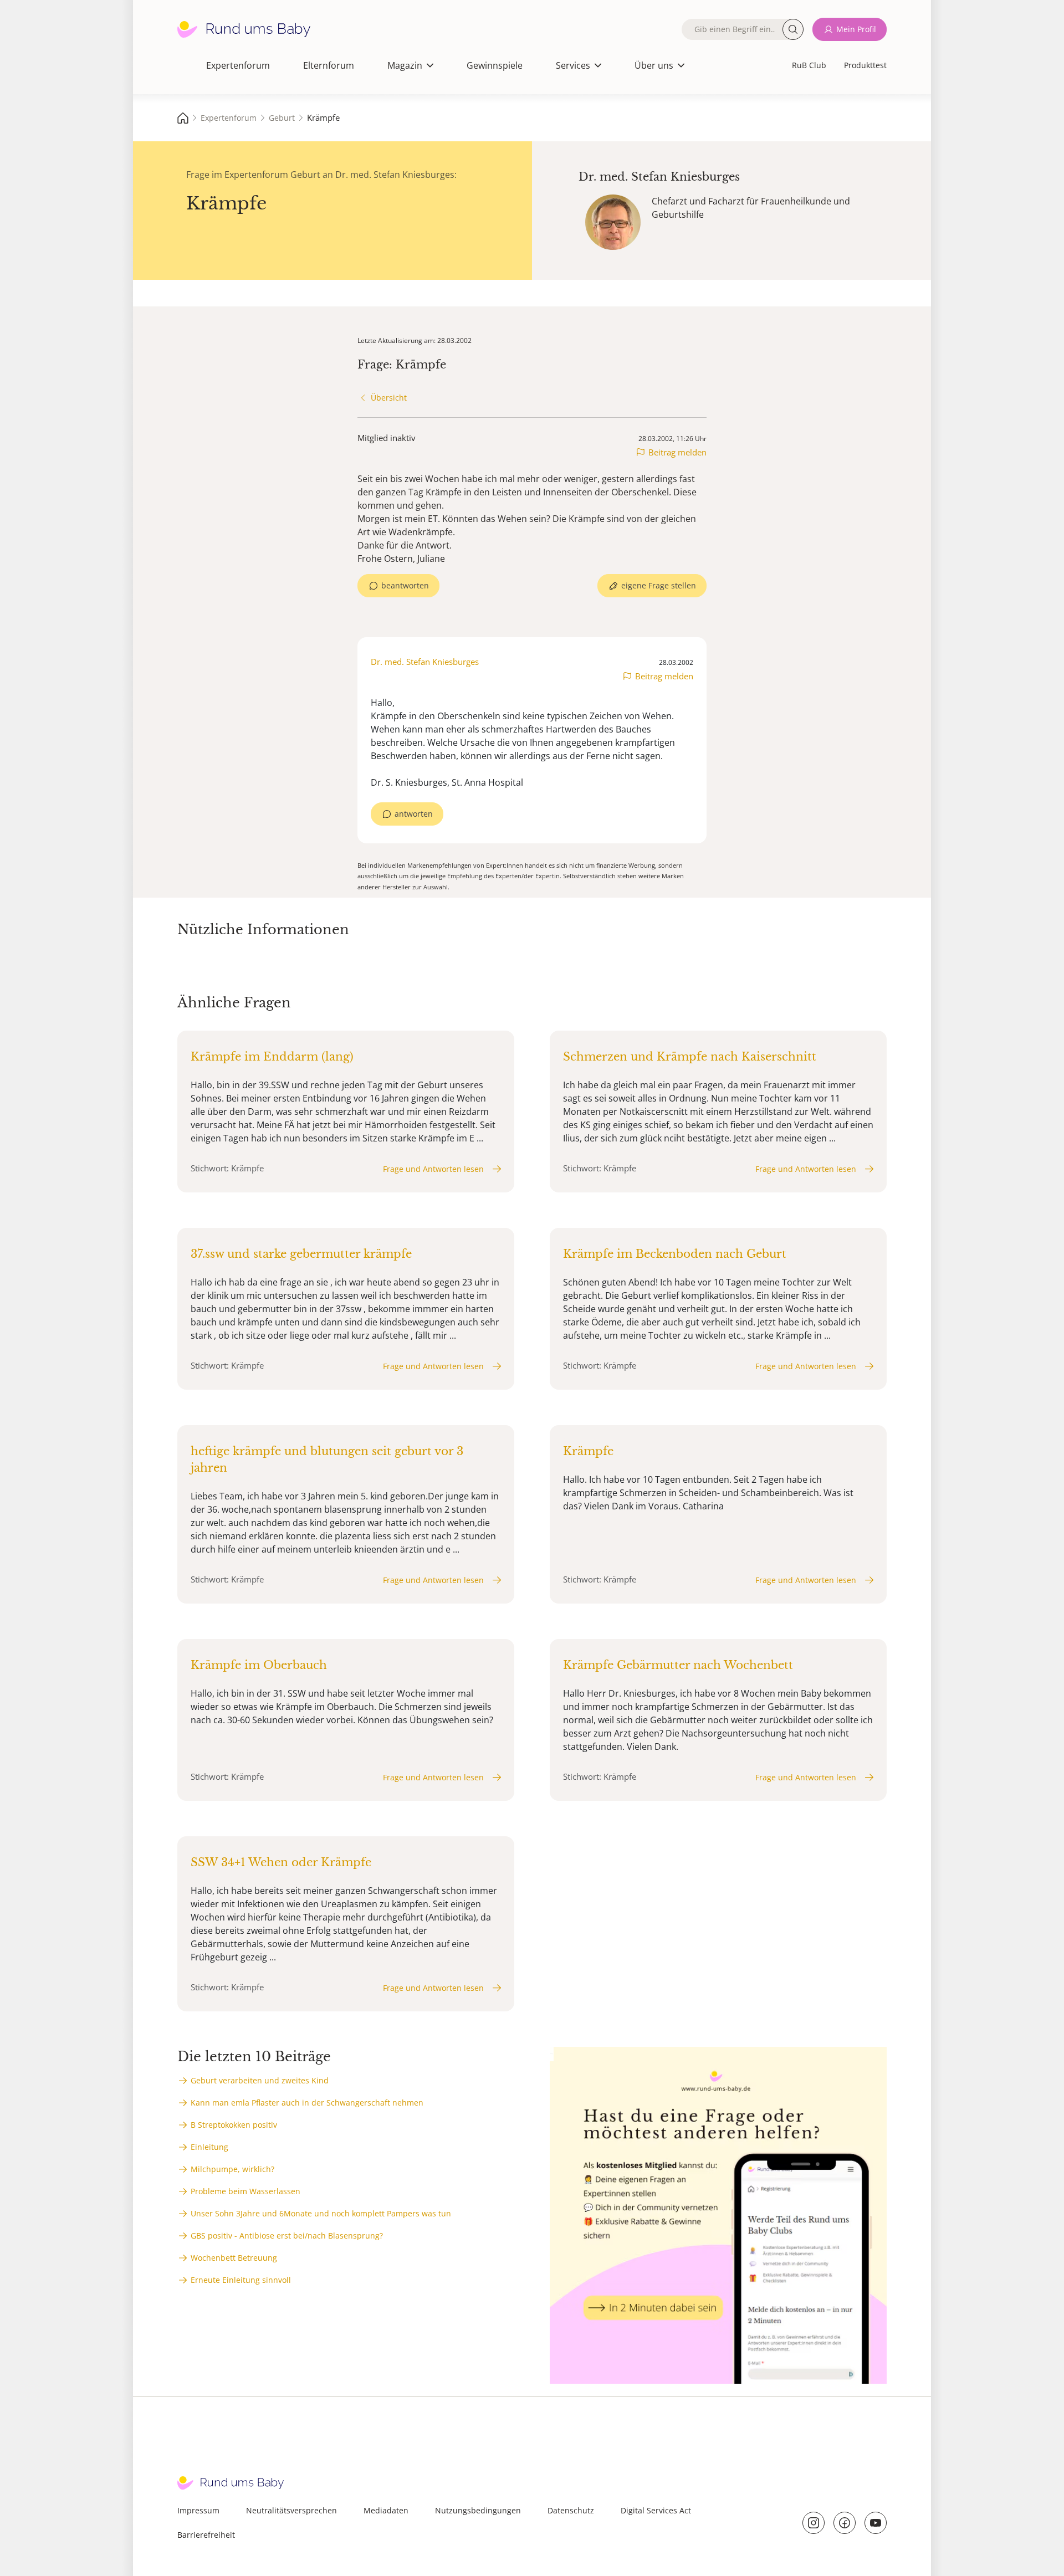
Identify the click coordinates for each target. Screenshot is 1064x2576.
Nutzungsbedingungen (478, 2510)
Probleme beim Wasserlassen (245, 2191)
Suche (793, 29)
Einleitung (209, 2147)
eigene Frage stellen (659, 585)
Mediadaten (386, 2510)
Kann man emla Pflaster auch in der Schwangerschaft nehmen (307, 2103)
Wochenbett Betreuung (234, 2258)
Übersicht (389, 398)
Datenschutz (571, 2510)
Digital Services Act (656, 2510)
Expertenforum (238, 65)
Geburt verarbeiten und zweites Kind (260, 2080)
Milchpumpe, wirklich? (232, 2169)
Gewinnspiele (495, 65)
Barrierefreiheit (206, 2535)
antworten (414, 814)
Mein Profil (856, 29)
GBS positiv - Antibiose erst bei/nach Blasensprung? (287, 2236)
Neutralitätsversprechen (291, 2510)
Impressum (198, 2510)
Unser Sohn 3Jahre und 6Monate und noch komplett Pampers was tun (321, 2213)
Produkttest (865, 65)
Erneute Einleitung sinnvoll (241, 2280)
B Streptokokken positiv (234, 2125)
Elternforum (329, 65)
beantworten (405, 585)
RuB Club (809, 65)
